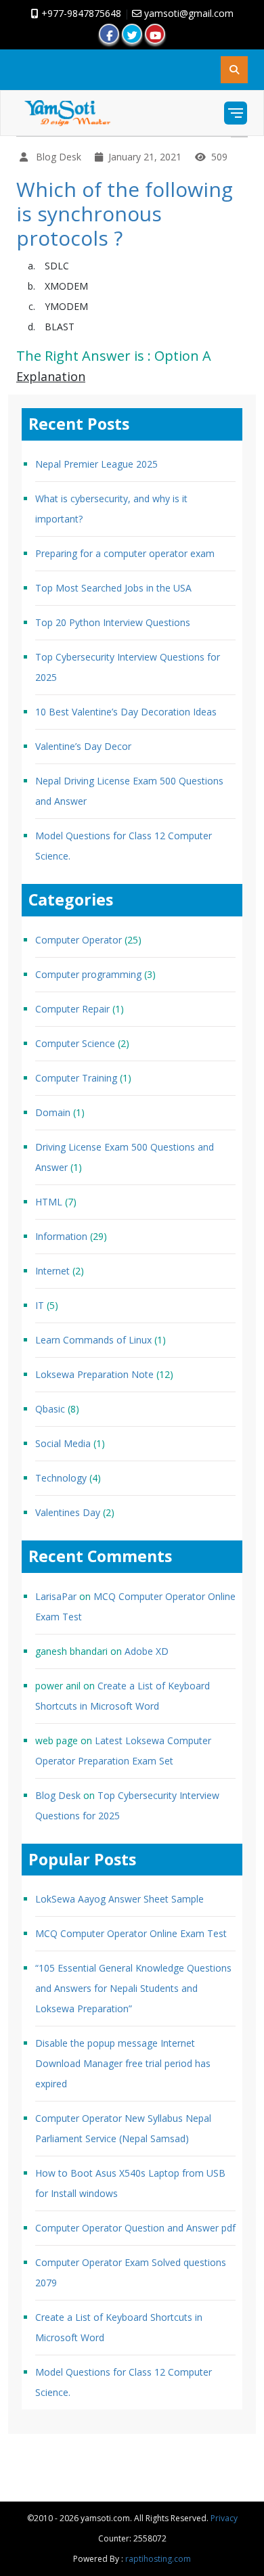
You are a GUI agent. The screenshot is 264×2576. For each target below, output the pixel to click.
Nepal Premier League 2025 (96, 464)
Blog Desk (58, 1795)
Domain (53, 1112)
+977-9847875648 (80, 13)
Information (61, 1236)
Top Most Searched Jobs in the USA (113, 588)
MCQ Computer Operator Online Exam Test (131, 1933)
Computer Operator (79, 940)
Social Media (63, 1443)
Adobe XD (147, 1651)
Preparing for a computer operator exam (125, 553)
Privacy (224, 2518)
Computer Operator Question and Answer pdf (135, 2228)
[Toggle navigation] (236, 113)
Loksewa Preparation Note (94, 1374)
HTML (49, 1202)
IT (40, 1305)
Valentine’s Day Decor (83, 746)
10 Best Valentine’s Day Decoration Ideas (126, 712)
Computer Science (75, 1043)
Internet (52, 1271)
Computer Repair (72, 1009)
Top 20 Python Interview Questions (113, 622)
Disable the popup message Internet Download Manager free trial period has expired (123, 2063)
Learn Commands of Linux (93, 1340)
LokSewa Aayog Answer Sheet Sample (119, 1899)
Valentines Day (68, 1512)
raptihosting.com (158, 2559)
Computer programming (88, 974)
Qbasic (50, 1409)
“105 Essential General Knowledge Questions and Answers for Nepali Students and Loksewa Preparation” (133, 1988)
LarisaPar (56, 1596)
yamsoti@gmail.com (188, 13)
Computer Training (76, 1078)
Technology (61, 1478)
